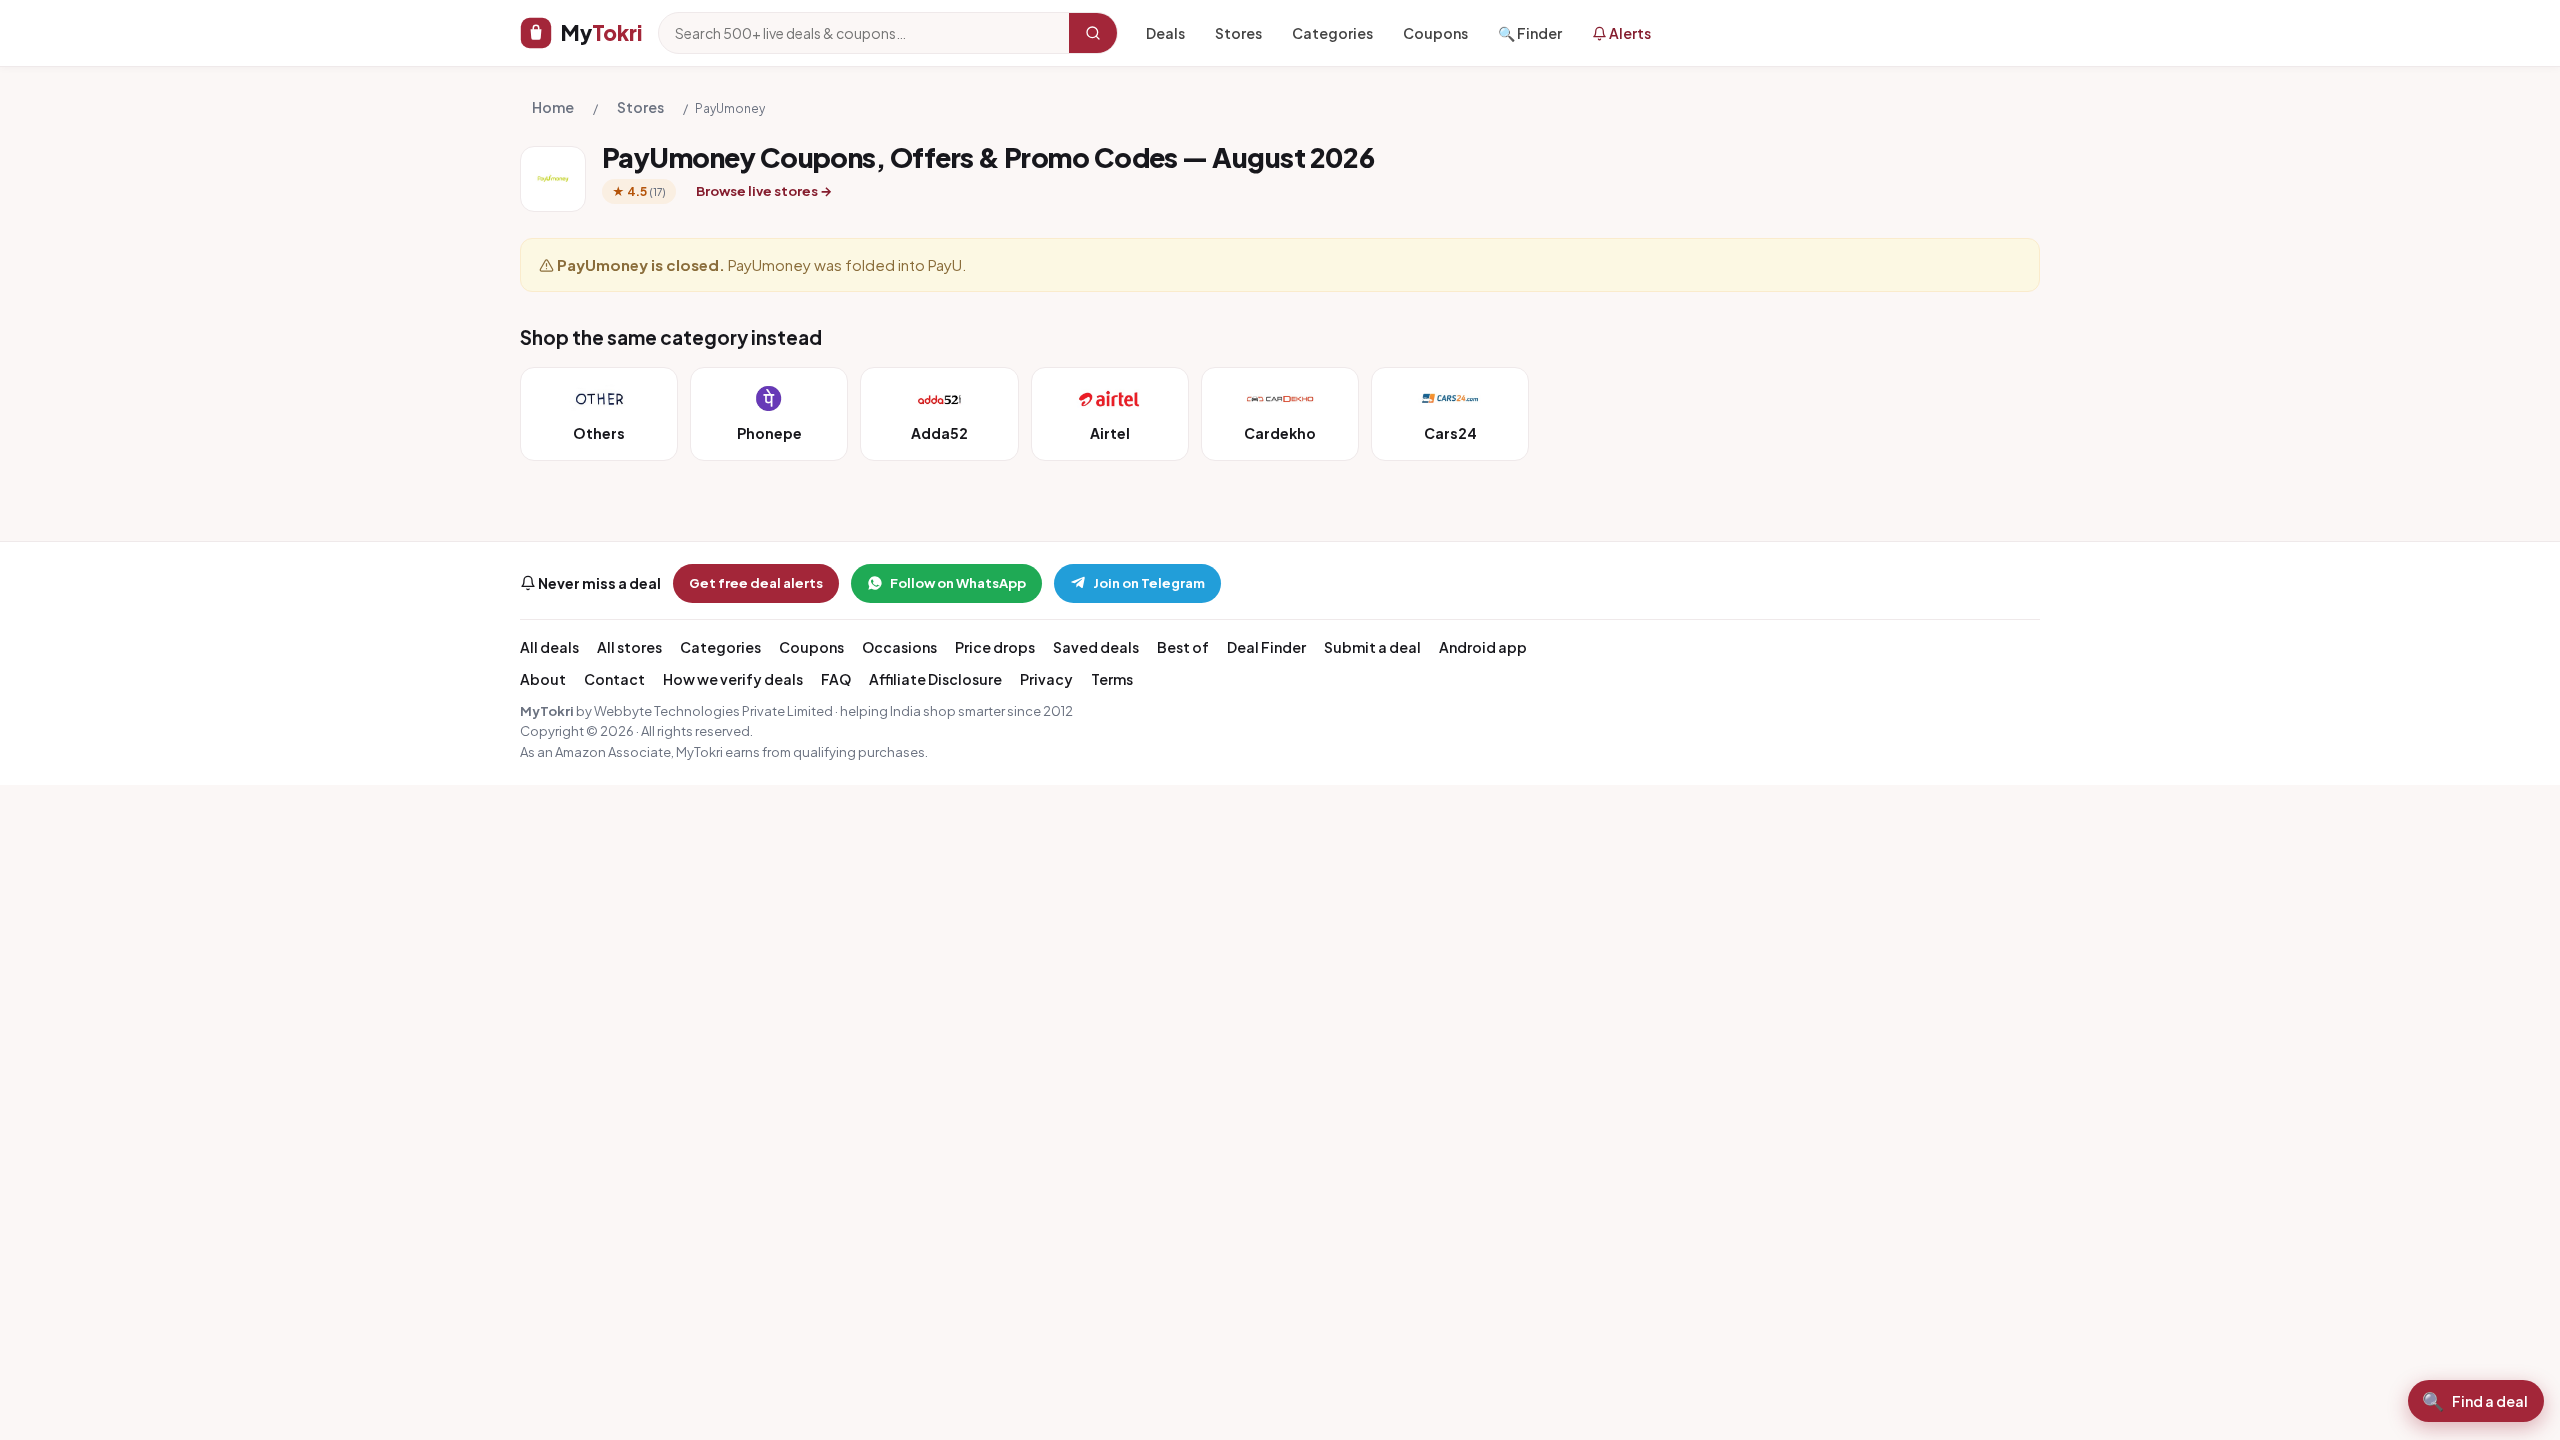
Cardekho (1280, 433)
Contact (614, 679)
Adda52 (939, 433)
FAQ (836, 679)
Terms (1112, 679)
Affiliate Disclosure (935, 679)
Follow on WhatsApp (958, 583)
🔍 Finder (1530, 33)
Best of (1183, 647)
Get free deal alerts (756, 583)
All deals (549, 647)
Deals (1165, 33)
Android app (1483, 647)
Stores (1238, 33)
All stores (629, 647)
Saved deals (1096, 647)
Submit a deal (1372, 647)
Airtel (1110, 433)
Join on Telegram (1149, 583)
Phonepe (769, 433)
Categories (1332, 33)
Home (553, 107)
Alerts (1629, 33)
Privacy (1046, 679)
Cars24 (1450, 433)
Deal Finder (1266, 647)
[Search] (1093, 33)
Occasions (899, 647)
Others (599, 433)
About (543, 679)
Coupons (1435, 33)
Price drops (995, 647)
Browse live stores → (764, 191)
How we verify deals (733, 679)
